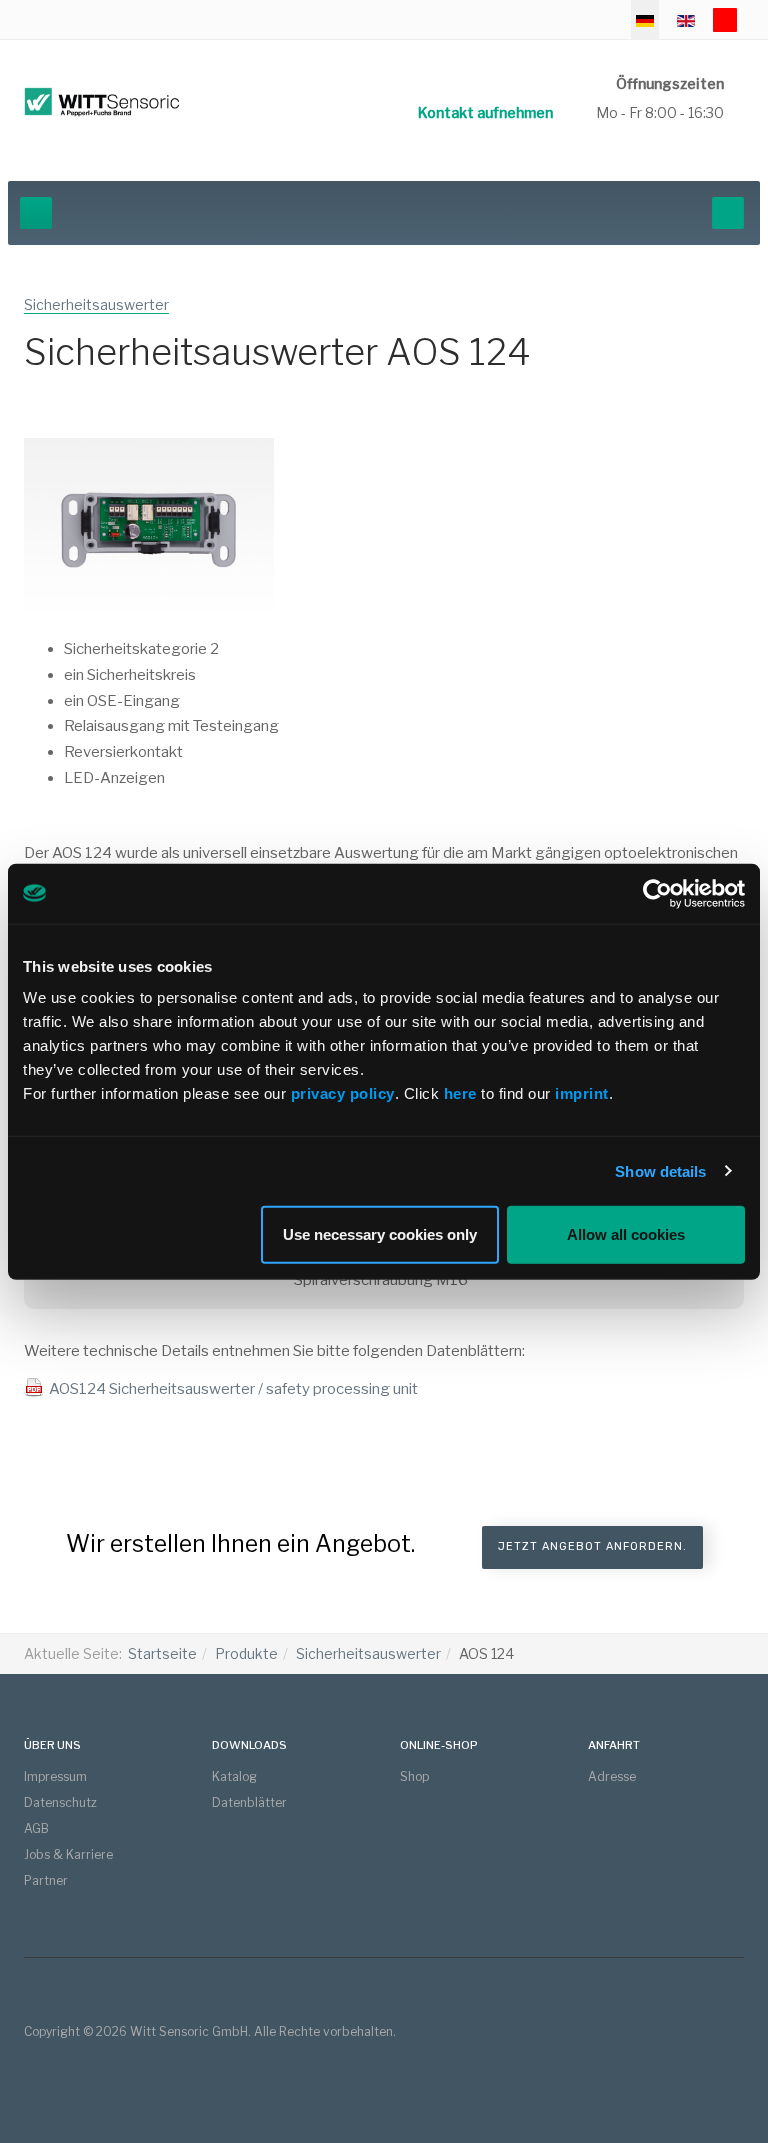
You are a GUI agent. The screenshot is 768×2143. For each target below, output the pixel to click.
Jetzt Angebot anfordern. (592, 1546)
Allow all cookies (626, 1234)
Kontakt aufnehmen (485, 112)
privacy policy (343, 1093)
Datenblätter (249, 1802)
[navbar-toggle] (36, 213)
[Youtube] (725, 20)
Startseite (162, 1653)
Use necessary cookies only (380, 1234)
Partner (46, 1880)
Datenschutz (60, 1802)
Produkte (246, 1653)
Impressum (55, 1776)
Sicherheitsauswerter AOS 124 (277, 352)
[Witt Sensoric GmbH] (102, 101)
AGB (36, 1828)
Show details (660, 1170)
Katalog (234, 1776)
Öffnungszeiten (670, 83)
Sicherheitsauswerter (368, 1653)
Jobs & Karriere (68, 1854)
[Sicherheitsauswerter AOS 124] (149, 530)
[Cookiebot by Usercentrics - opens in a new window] (657, 893)
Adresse (612, 1776)
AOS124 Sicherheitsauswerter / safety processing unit (233, 1389)
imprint (582, 1093)
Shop (414, 1776)
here (463, 1093)
